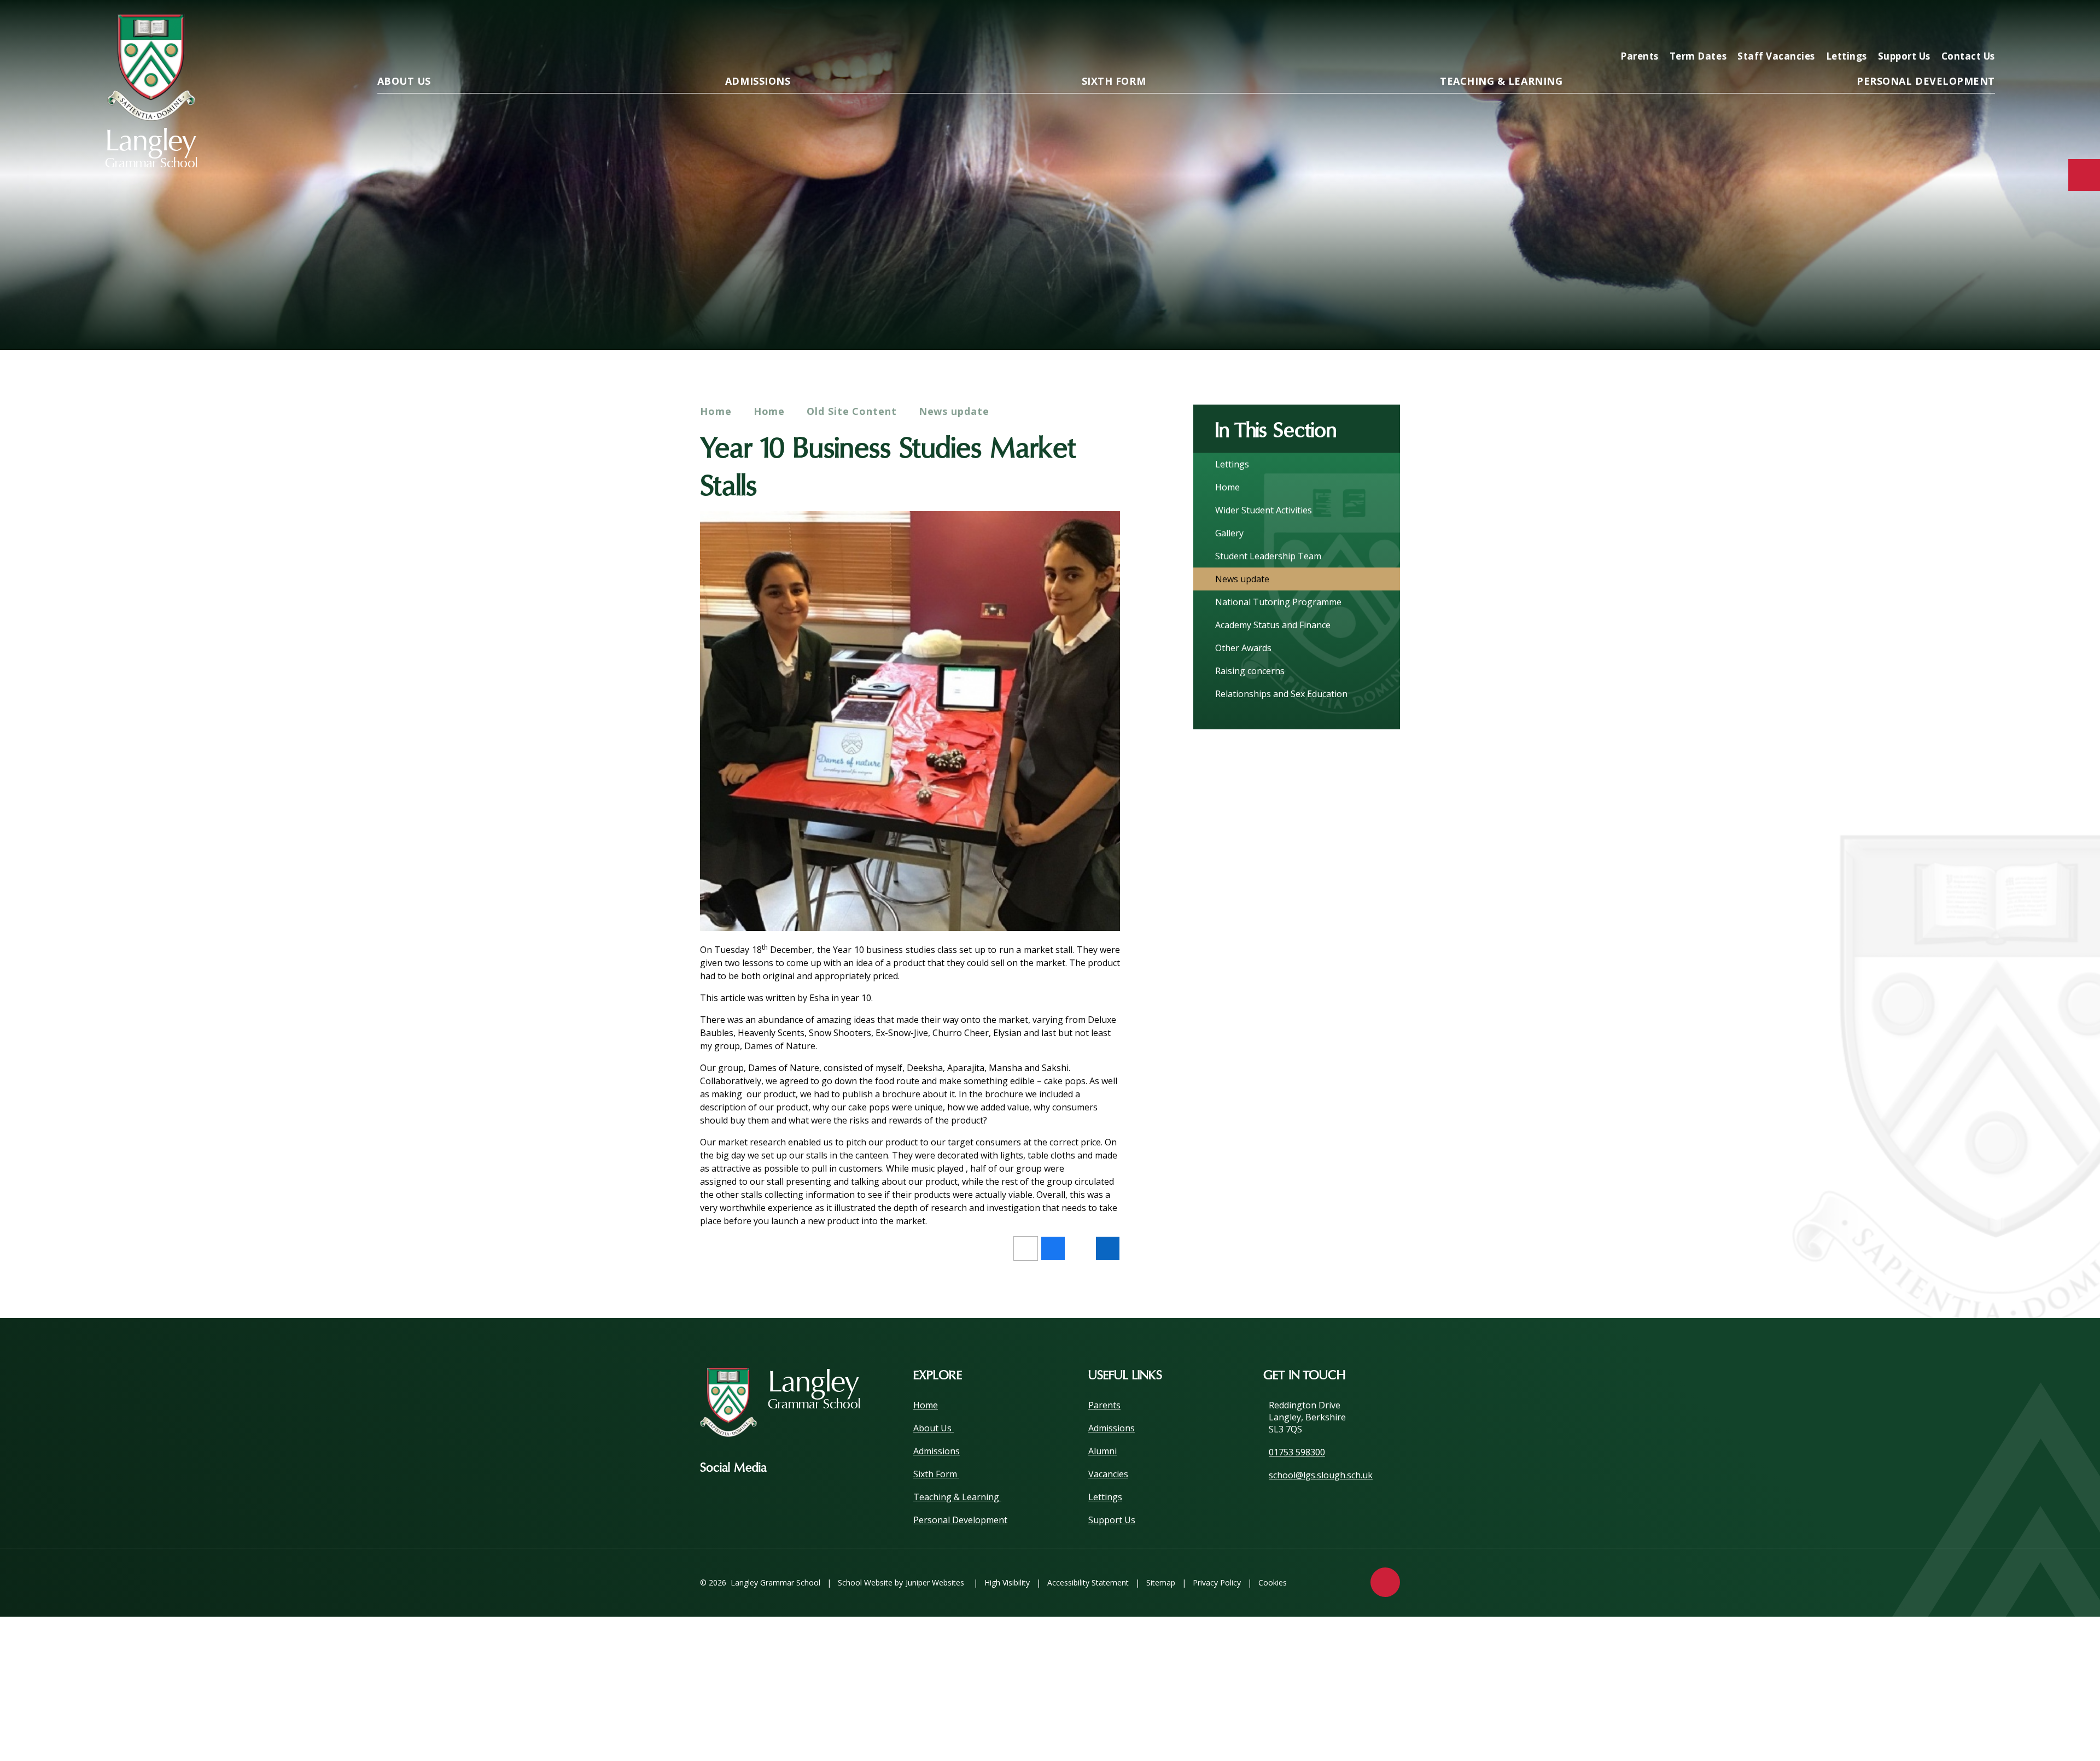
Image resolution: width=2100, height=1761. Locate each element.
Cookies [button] (1273, 1582)
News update (954, 411)
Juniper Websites (935, 1582)
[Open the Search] (1983, 26)
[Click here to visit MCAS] (1878, 26)
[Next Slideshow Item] (1953, 316)
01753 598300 (1297, 1452)
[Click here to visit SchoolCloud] (1948, 26)
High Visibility (1007, 1582)
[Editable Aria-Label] (1808, 26)
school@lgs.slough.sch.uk (1321, 1475)
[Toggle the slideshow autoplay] (1983, 316)
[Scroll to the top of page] (1385, 1582)
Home (716, 411)
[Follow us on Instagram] (791, 1468)
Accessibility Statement (1088, 1582)
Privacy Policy (1217, 1582)
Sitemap (1161, 1582)
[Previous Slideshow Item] (1923, 316)
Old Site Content (851, 411)
